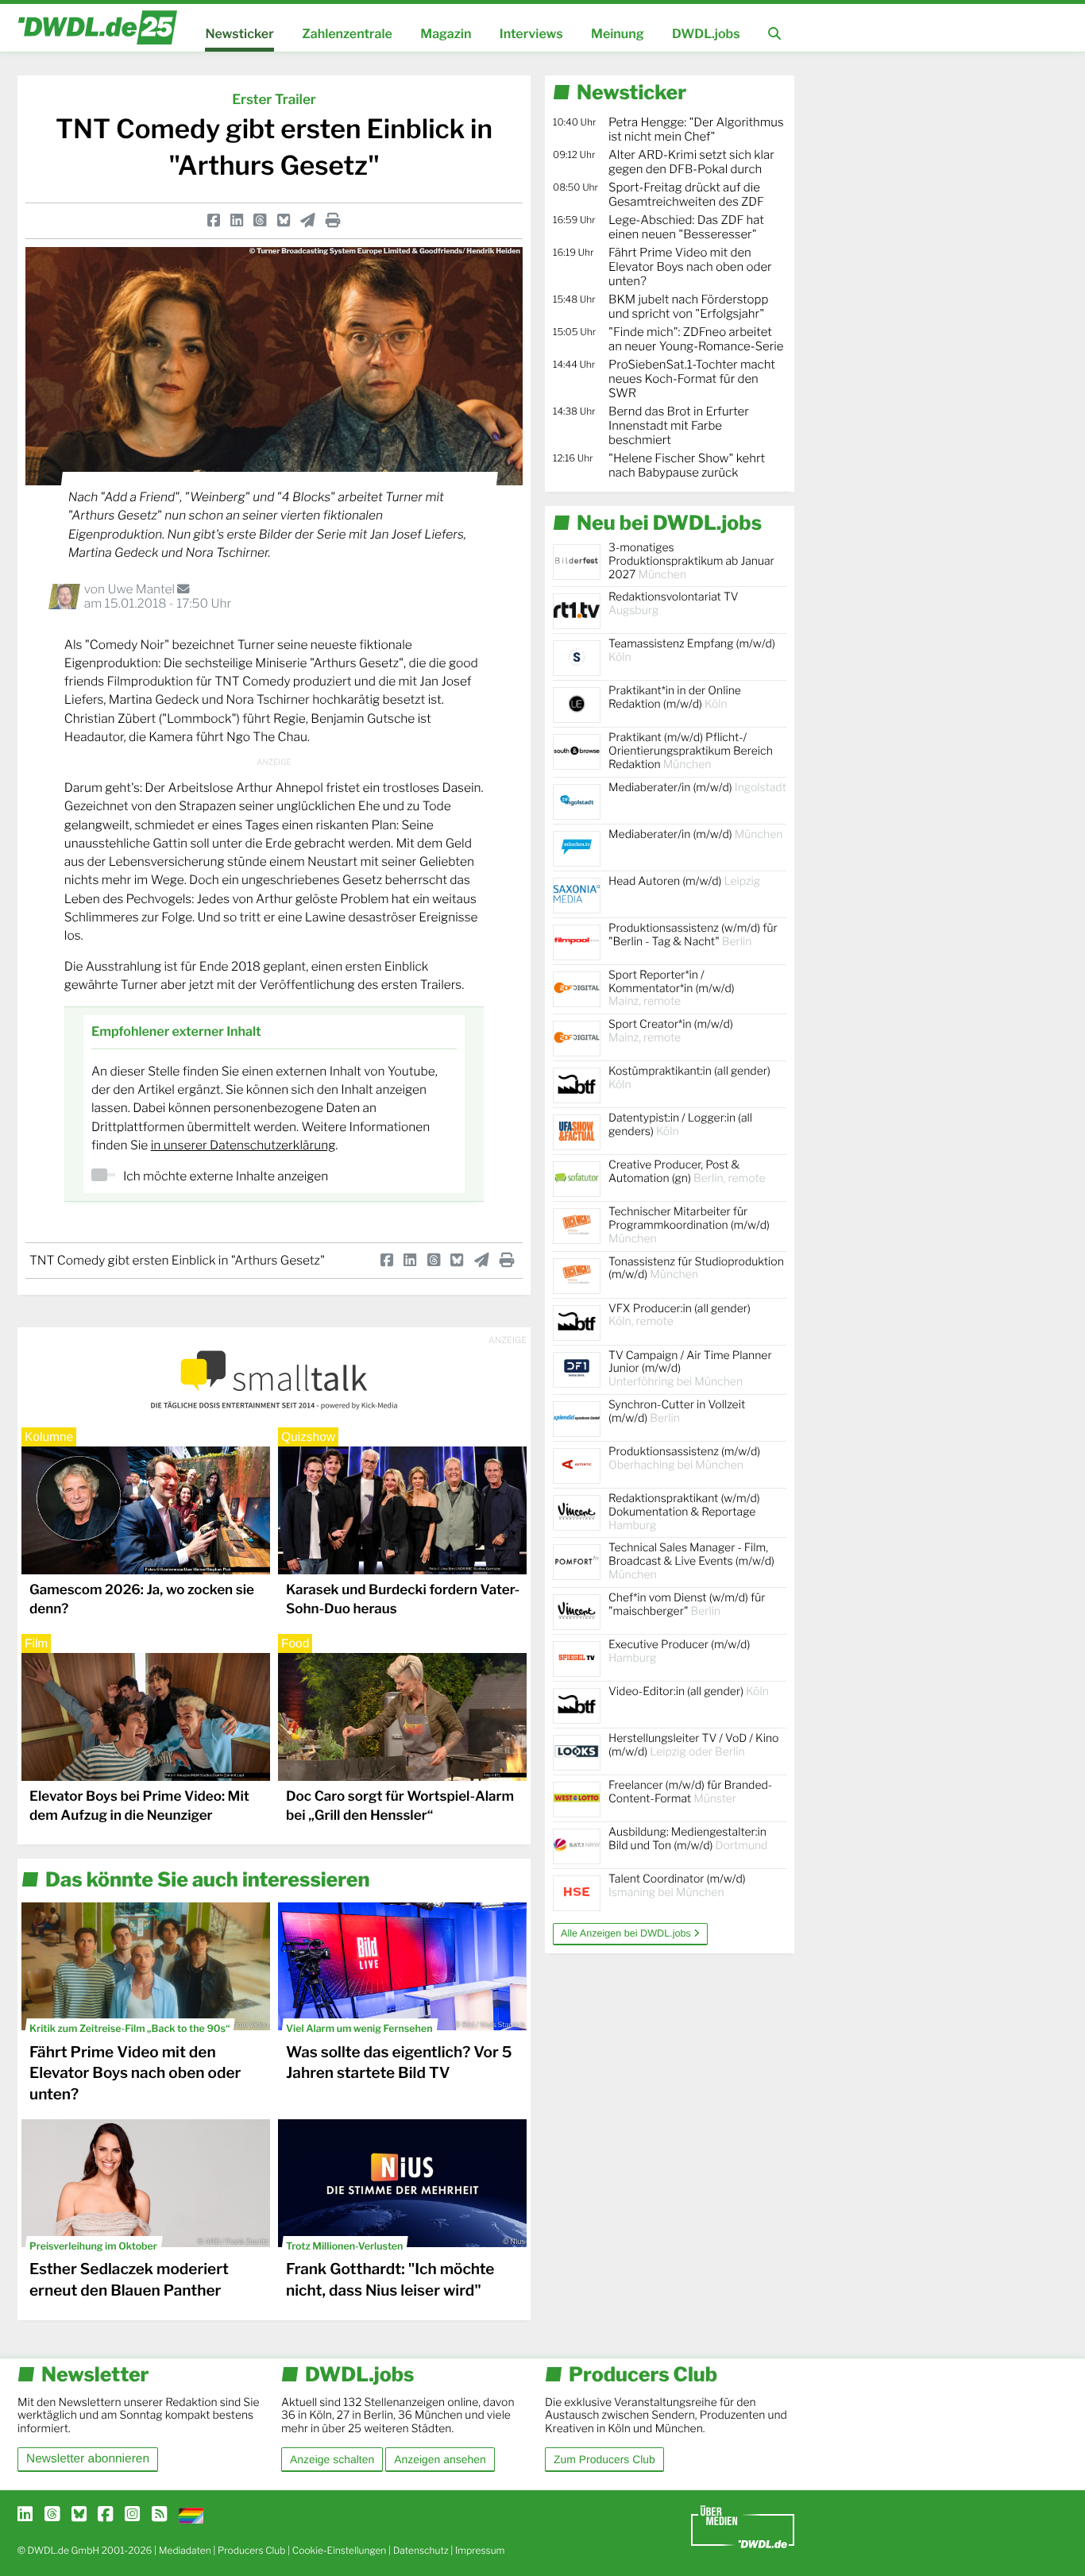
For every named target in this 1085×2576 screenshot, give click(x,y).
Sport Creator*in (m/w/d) (671, 1031)
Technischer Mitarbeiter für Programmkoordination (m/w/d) (689, 1225)
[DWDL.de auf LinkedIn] (25, 2515)
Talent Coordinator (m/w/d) (677, 1886)
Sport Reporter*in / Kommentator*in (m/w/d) (672, 989)
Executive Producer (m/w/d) (679, 1651)
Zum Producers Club (604, 2459)
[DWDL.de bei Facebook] (105, 2515)
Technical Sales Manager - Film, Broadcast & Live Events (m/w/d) (691, 1561)
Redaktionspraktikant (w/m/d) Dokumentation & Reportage (684, 1512)
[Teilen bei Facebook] (214, 220)
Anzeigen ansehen (440, 2459)
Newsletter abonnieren (88, 2459)
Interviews (531, 34)
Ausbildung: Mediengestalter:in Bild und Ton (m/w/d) (688, 1839)
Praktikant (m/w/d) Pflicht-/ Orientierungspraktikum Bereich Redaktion (691, 751)
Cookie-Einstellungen (340, 2550)
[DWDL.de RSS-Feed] (159, 2515)
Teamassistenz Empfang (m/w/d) (692, 651)
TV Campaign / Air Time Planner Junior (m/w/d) (690, 1369)
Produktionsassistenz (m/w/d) (684, 1458)
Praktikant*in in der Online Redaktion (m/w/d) (675, 697)
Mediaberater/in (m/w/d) (697, 788)
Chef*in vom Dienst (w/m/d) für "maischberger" (687, 1605)
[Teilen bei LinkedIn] (237, 220)
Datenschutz (421, 2550)
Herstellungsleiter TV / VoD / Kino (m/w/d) (693, 1745)
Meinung (618, 34)
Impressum (480, 2550)
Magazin (446, 34)
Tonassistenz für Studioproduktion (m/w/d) (696, 1269)
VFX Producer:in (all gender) (680, 1315)
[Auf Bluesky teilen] (284, 220)
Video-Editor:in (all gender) (689, 1692)
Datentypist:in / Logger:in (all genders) (680, 1125)
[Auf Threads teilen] (260, 220)
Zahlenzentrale (347, 34)
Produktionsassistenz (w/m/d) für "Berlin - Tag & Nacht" (693, 935)
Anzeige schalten (332, 2459)
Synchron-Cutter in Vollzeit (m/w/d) (677, 1412)
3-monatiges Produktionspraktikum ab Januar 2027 (691, 561)
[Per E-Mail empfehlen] (308, 220)
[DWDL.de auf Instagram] (132, 2515)
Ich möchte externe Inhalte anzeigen (226, 1176)
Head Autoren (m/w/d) (684, 881)
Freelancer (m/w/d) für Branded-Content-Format (690, 1792)
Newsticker (239, 34)
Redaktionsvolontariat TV (674, 604)
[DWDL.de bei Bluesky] (79, 2515)
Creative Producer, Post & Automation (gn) (687, 1172)
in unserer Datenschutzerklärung (243, 1145)
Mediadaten (185, 2550)
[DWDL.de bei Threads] (52, 2515)
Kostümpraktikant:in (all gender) (689, 1078)
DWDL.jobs (706, 34)
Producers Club (251, 2550)
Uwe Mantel (142, 589)
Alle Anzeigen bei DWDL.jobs (627, 1933)
